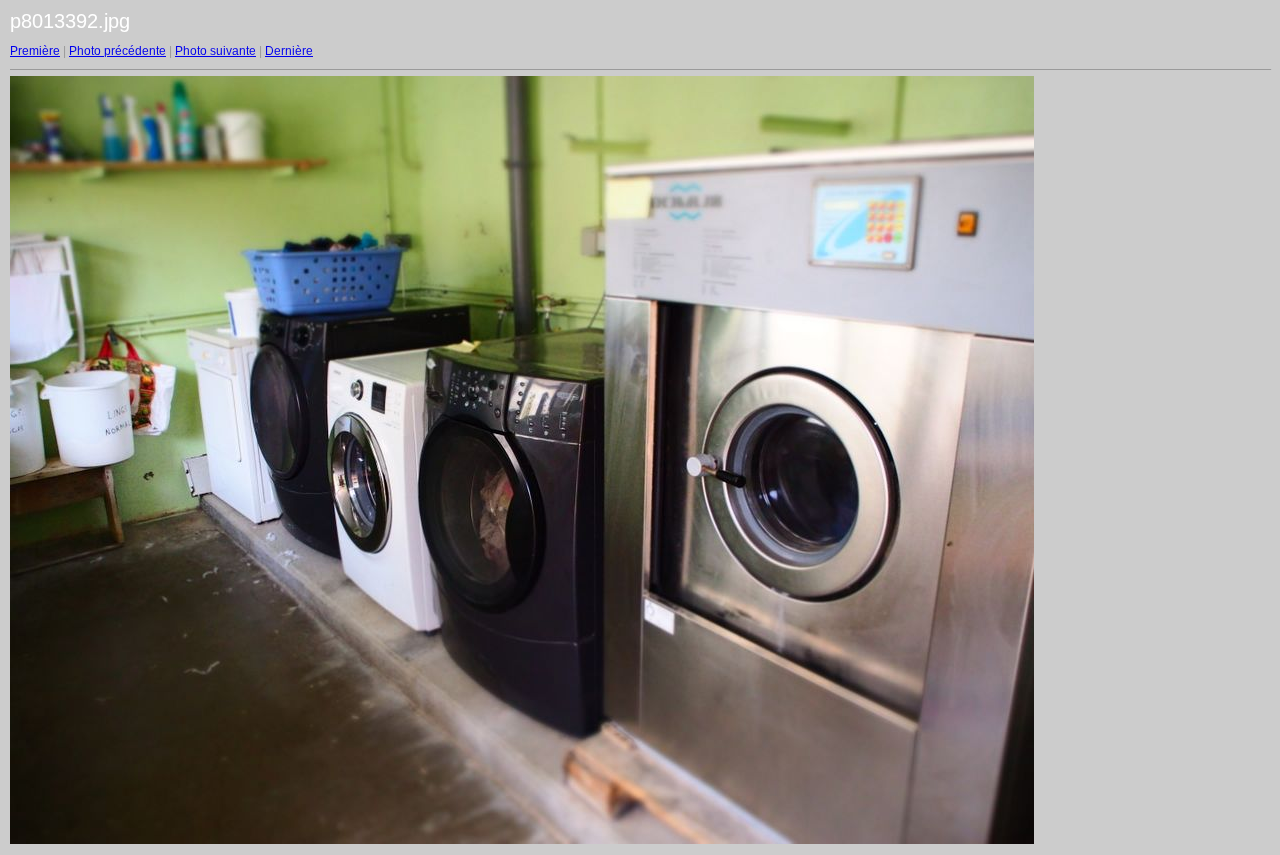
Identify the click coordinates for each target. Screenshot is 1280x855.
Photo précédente (117, 51)
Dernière (289, 51)
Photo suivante (215, 51)
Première (35, 51)
